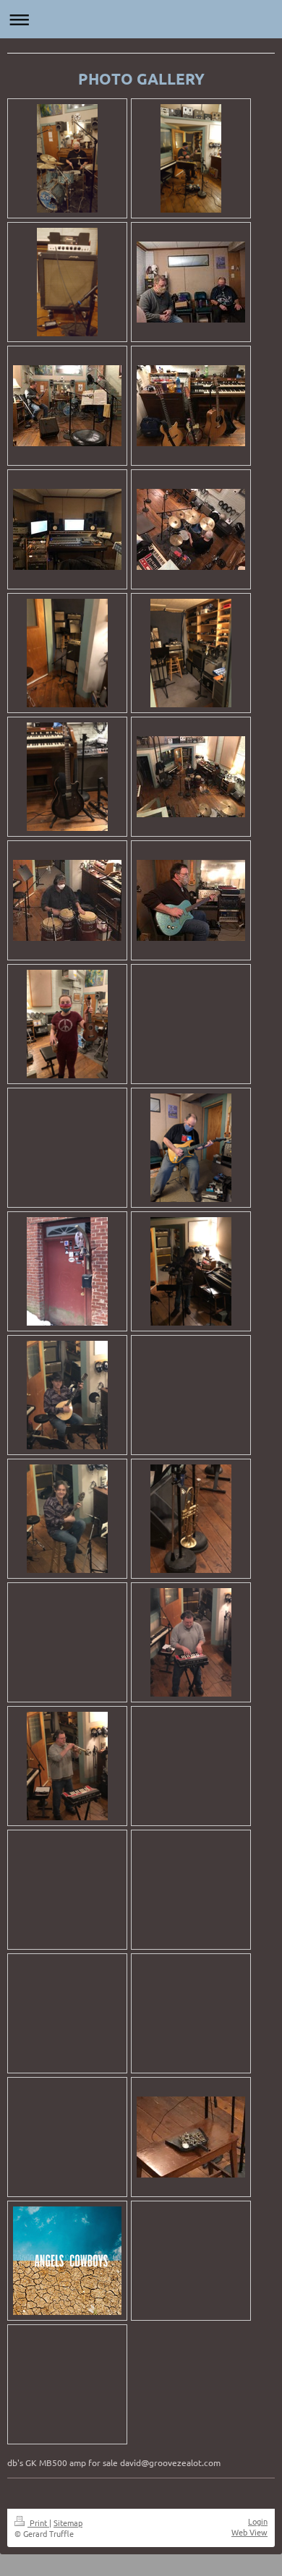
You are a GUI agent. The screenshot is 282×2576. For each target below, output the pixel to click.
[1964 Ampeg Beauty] (67, 282)
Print (38, 2522)
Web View (249, 2532)
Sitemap (68, 2522)
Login (258, 2521)
